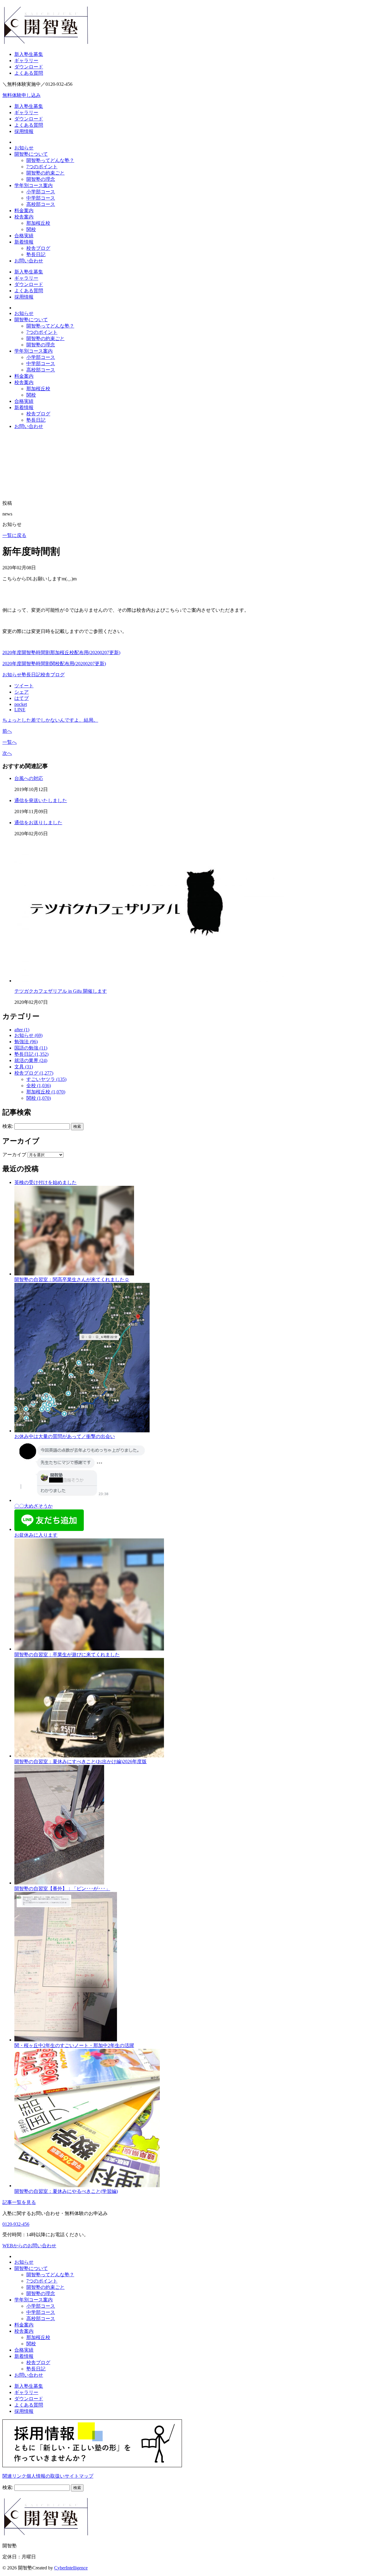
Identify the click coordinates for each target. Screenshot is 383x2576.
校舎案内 (24, 217)
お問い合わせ (29, 261)
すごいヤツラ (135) (46, 1079)
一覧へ (10, 742)
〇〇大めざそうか (34, 1506)
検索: (8, 1126)
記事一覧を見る (19, 2202)
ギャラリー (26, 61)
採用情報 (24, 131)
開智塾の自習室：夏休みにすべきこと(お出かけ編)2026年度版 (80, 1762)
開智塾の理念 (41, 179)
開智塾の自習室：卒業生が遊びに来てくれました (67, 1655)
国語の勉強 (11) (31, 1048)
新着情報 (24, 242)
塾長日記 (36, 254)
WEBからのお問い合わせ (29, 2246)
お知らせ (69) (28, 1035)
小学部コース (41, 192)
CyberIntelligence (71, 2568)
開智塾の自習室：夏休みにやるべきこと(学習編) (66, 2191)
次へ (7, 753)
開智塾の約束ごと (45, 173)
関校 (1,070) (39, 1098)
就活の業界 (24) (31, 1060)
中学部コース (41, 198)
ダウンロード (29, 67)
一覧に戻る (14, 535)
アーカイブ (14, 1155)
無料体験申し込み (22, 95)
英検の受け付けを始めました (45, 1182)
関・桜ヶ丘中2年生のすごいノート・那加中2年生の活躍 (74, 2045)
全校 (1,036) (39, 1086)
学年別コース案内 (34, 185)
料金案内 (24, 211)
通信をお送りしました (38, 823)
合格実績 (24, 236)
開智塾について (31, 154)
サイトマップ (79, 2476)
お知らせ (24, 148)
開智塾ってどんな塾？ (50, 160)
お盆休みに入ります (36, 1535)
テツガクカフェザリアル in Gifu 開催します (61, 991)
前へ (7, 731)
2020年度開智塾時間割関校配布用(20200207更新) (54, 664)
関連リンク (14, 2476)
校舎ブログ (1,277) (34, 1073)
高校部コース (41, 204)
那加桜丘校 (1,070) (46, 1092)
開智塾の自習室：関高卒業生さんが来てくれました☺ (72, 1279)
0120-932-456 (16, 2224)
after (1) (22, 1030)
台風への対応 (29, 778)
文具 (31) (24, 1067)
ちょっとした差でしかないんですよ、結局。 (50, 720)
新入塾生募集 (29, 54)
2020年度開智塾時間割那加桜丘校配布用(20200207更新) (61, 653)
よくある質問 (29, 73)
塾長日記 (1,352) (31, 1054)
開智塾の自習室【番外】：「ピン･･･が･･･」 (62, 1889)
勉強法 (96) (26, 1042)
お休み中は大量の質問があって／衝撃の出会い (65, 1436)
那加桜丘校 (38, 223)
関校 (31, 229)
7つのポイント (42, 167)
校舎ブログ (38, 248)
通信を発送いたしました (41, 800)
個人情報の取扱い (45, 2476)
